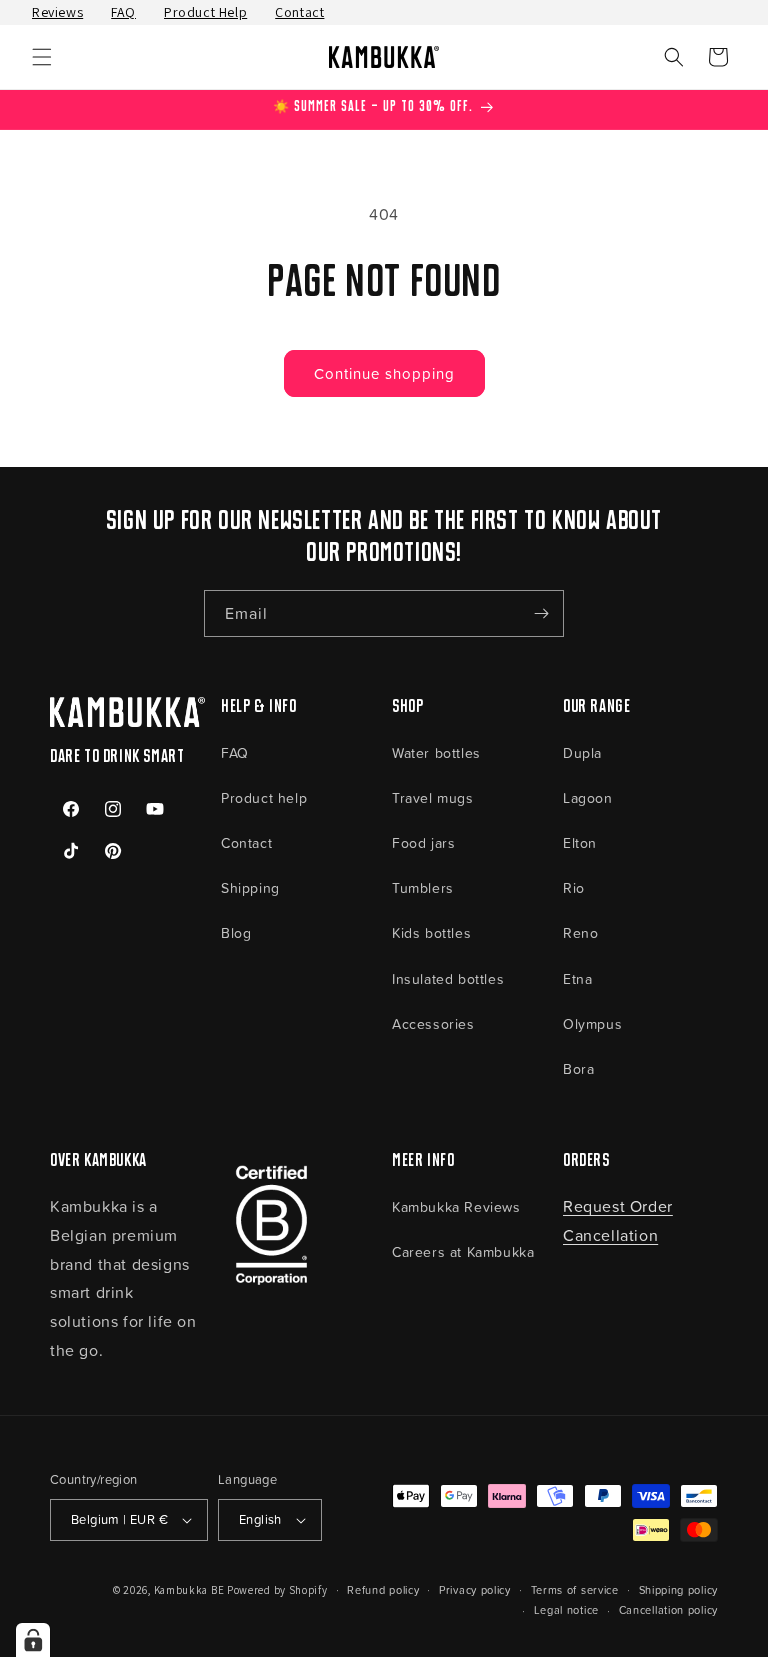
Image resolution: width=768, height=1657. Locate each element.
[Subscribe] (541, 613)
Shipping (250, 887)
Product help (264, 797)
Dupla (582, 752)
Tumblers (423, 887)
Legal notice (566, 1609)
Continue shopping (384, 373)
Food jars (423, 842)
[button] (42, 57)
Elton (580, 842)
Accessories (433, 1023)
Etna (577, 978)
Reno (580, 932)
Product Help (205, 12)
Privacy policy (475, 1589)
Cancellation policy (668, 1609)
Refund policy (383, 1589)
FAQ (123, 12)
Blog (236, 932)
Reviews (57, 12)
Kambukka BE (189, 1590)
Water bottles (436, 752)
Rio (574, 887)
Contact (299, 12)
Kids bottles (431, 932)
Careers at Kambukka (463, 1251)
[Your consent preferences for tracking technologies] (33, 1640)
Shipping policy (679, 1589)
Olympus (592, 1023)
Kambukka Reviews (456, 1206)
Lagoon (588, 797)
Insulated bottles (448, 978)
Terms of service (575, 1589)
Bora (578, 1068)
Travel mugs (433, 797)
